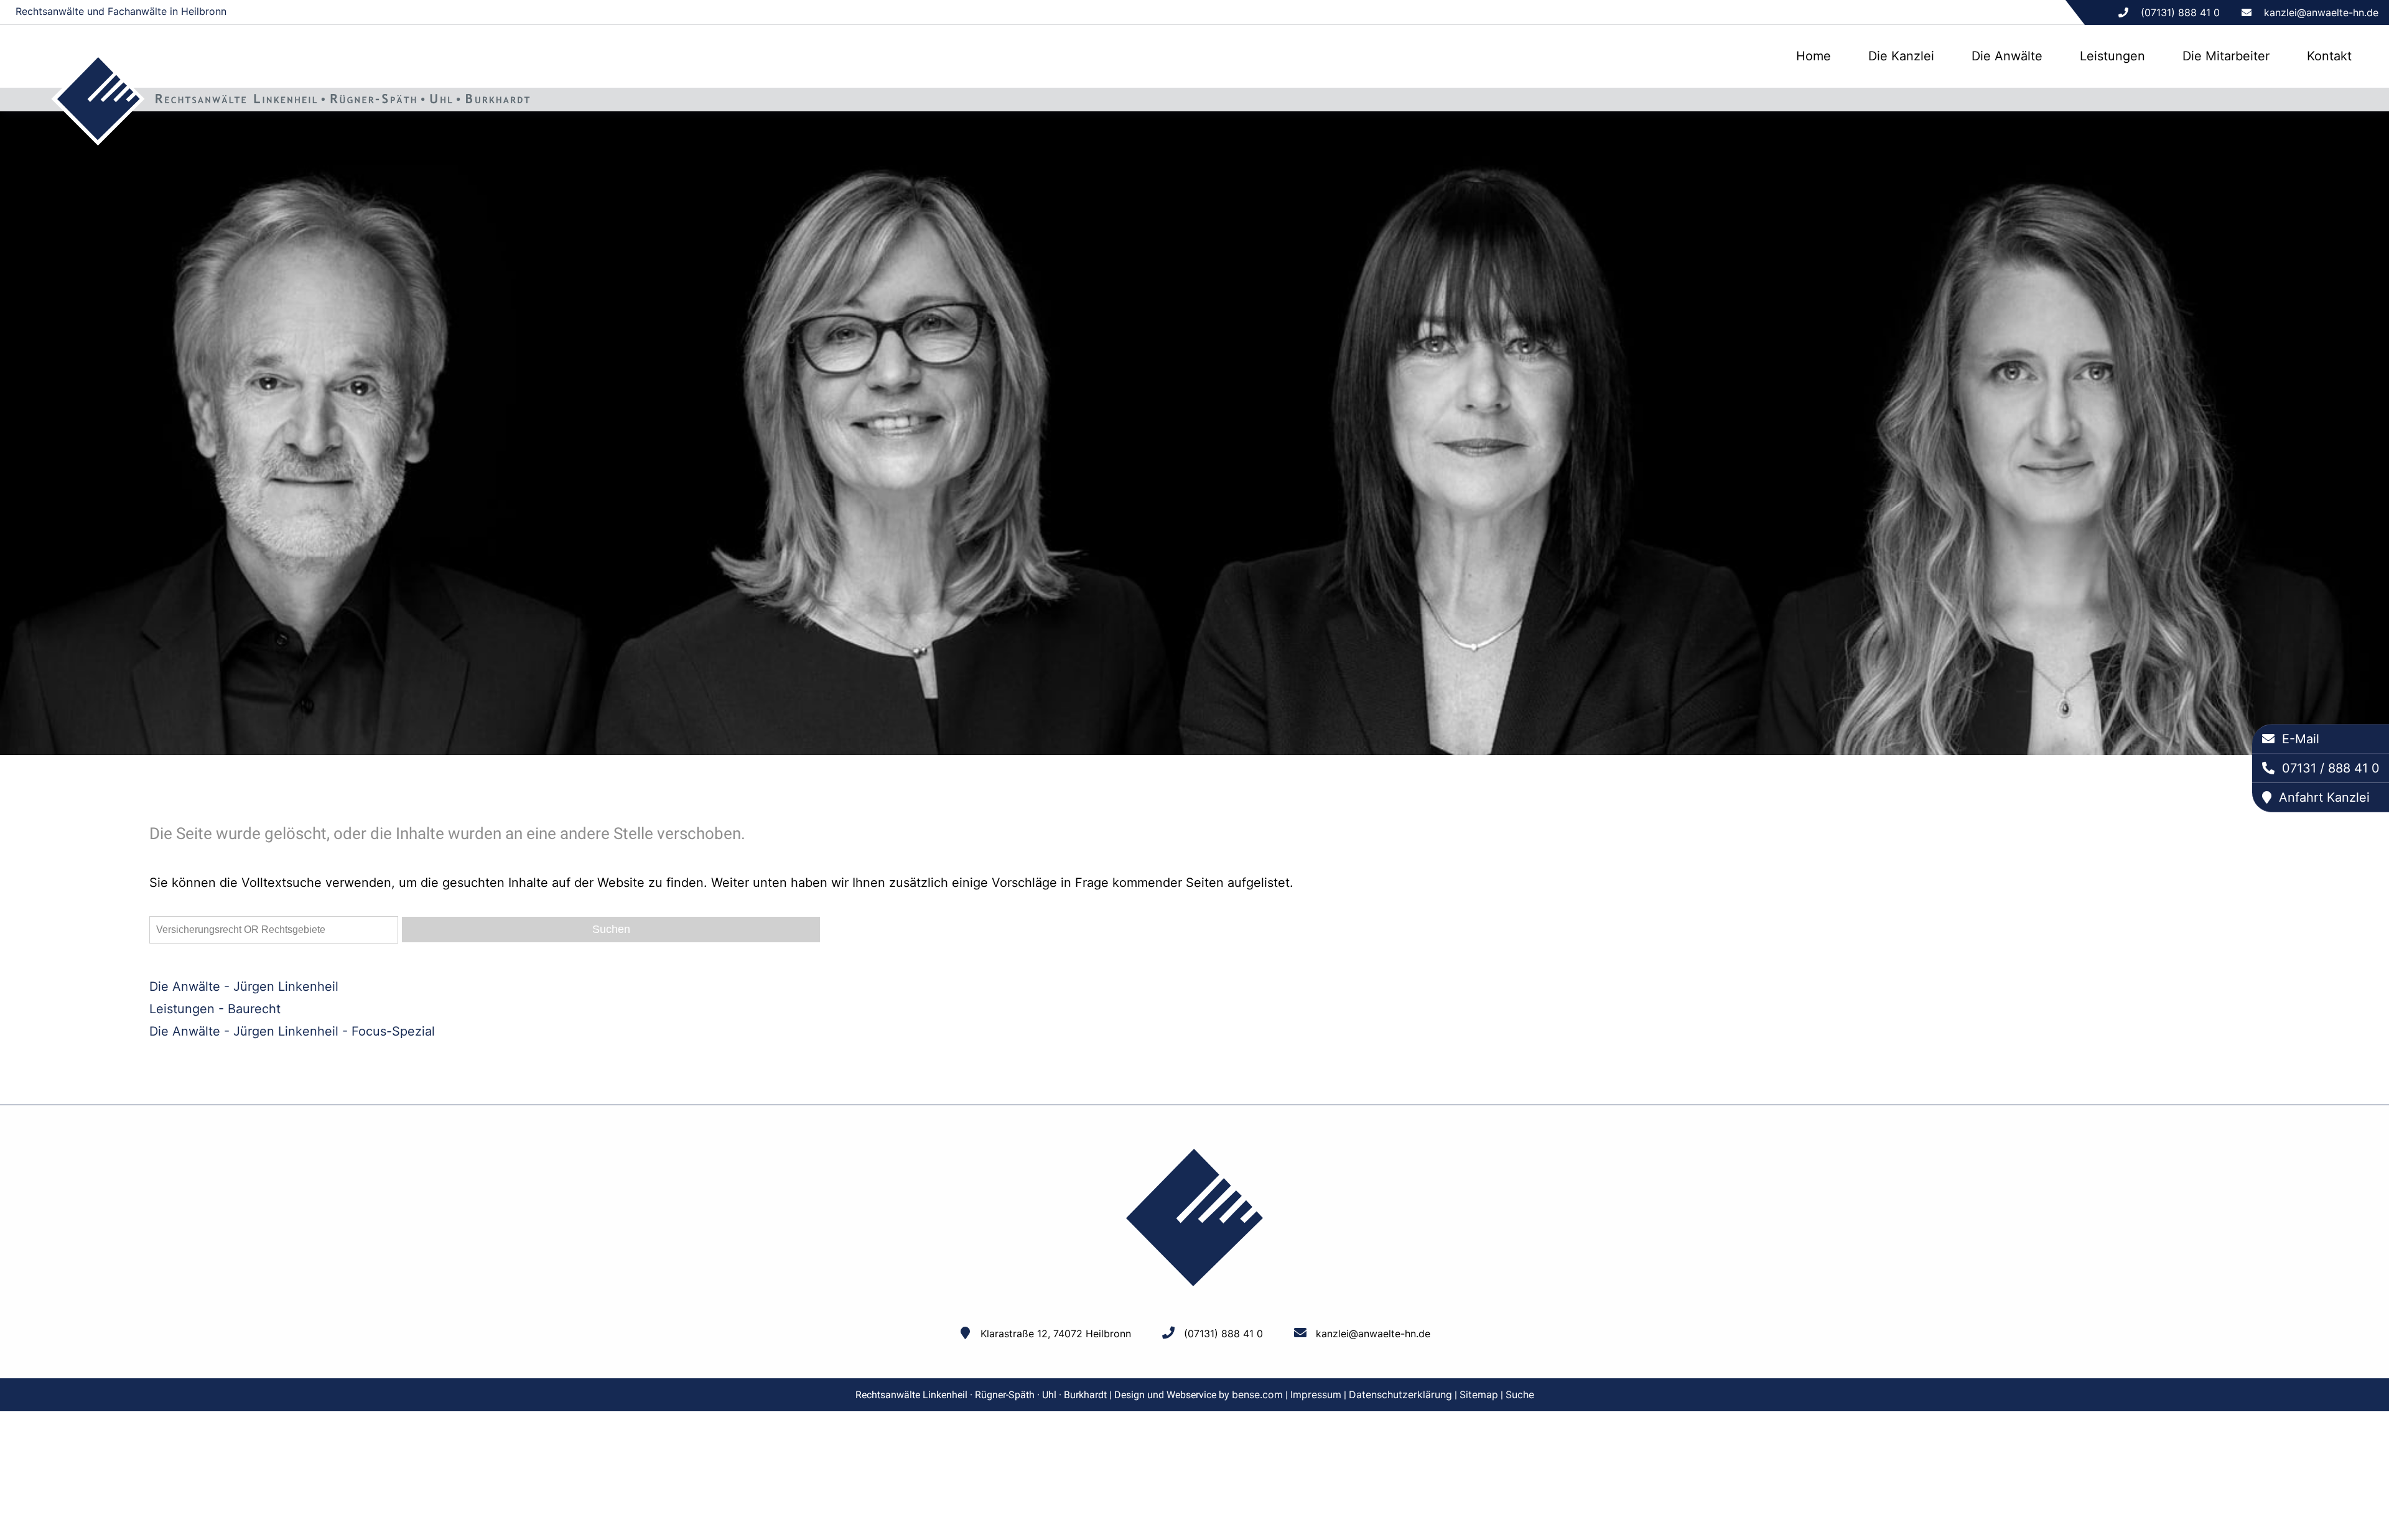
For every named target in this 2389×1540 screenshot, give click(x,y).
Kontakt (2329, 56)
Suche (1520, 1394)
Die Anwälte (2007, 56)
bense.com (1257, 1394)
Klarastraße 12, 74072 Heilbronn (1056, 1334)
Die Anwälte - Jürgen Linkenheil (244, 986)
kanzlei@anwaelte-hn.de (2321, 12)
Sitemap (1479, 1394)
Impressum (1316, 1394)
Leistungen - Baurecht (215, 1009)
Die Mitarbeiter (2226, 56)
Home (1814, 56)
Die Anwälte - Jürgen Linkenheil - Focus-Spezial (292, 1031)
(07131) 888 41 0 (1223, 1334)
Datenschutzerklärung (1400, 1394)
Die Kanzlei (1901, 56)
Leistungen (2112, 56)
